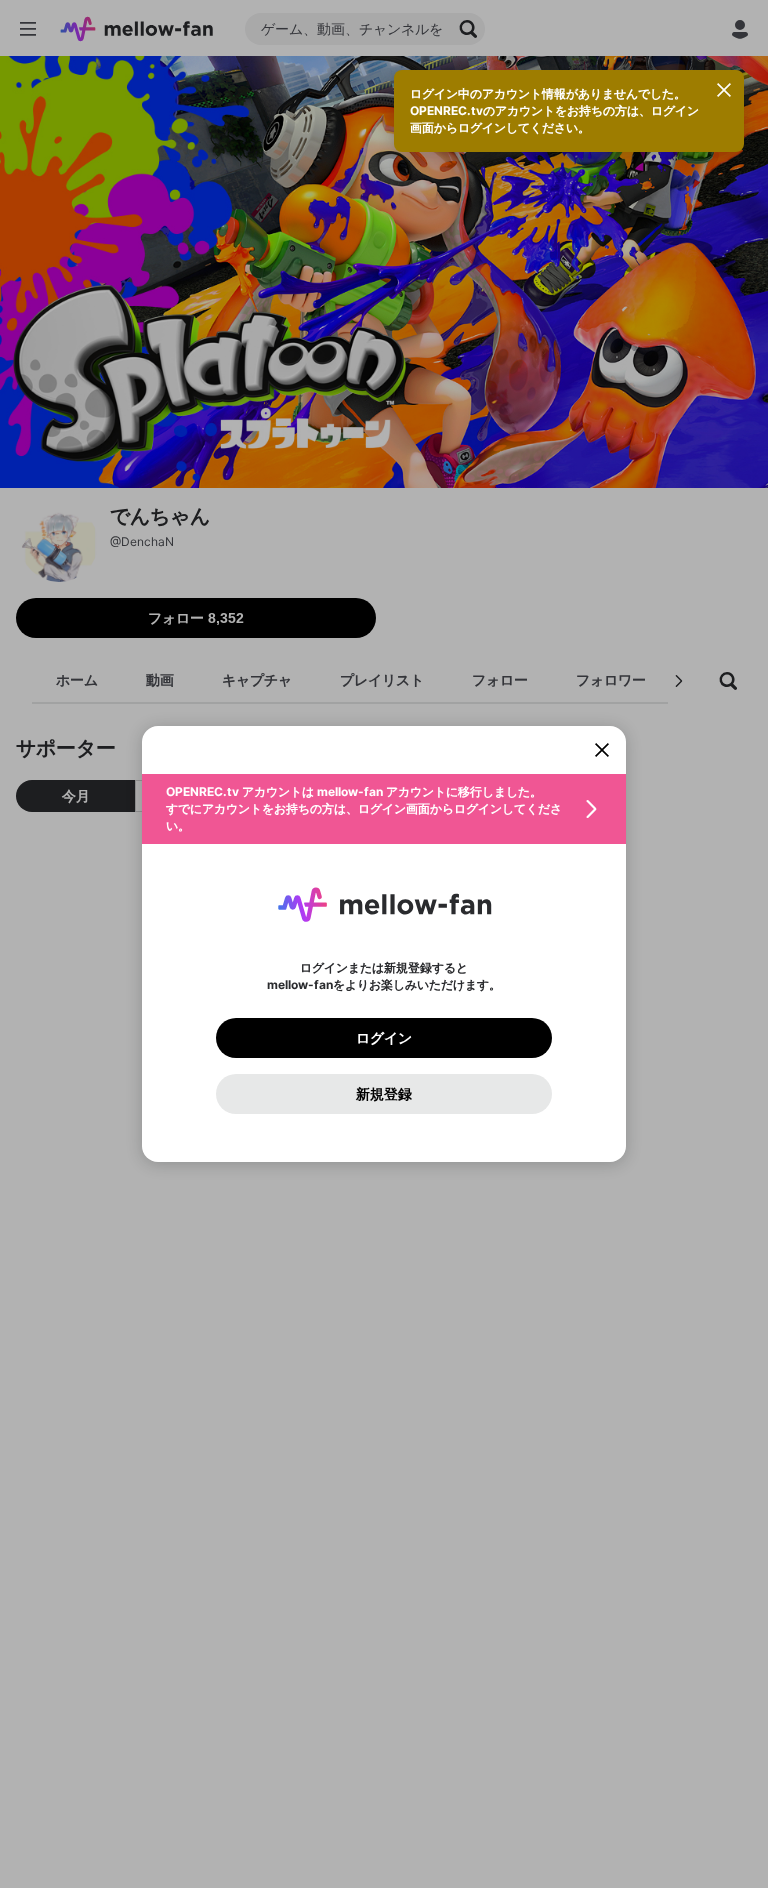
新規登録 (384, 1094)
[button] (384, 809)
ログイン (384, 1038)
